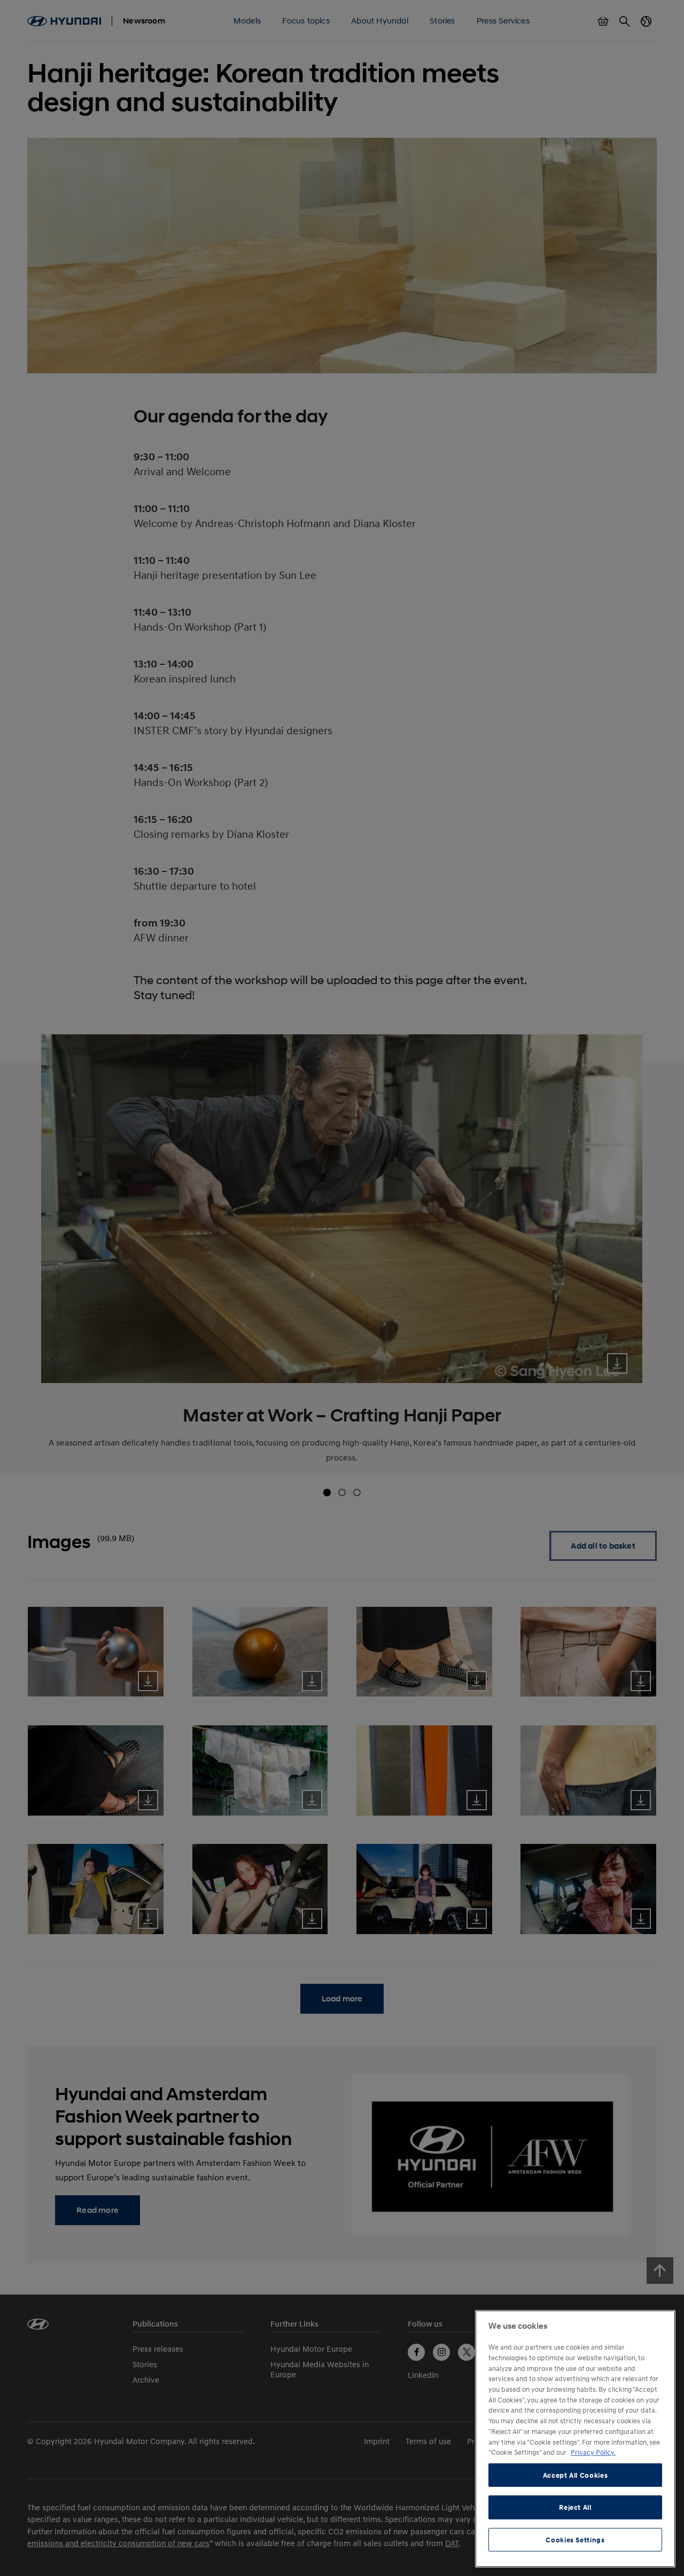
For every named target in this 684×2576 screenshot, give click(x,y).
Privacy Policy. (593, 2452)
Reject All (575, 2507)
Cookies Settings (575, 2540)
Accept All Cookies (576, 2475)
